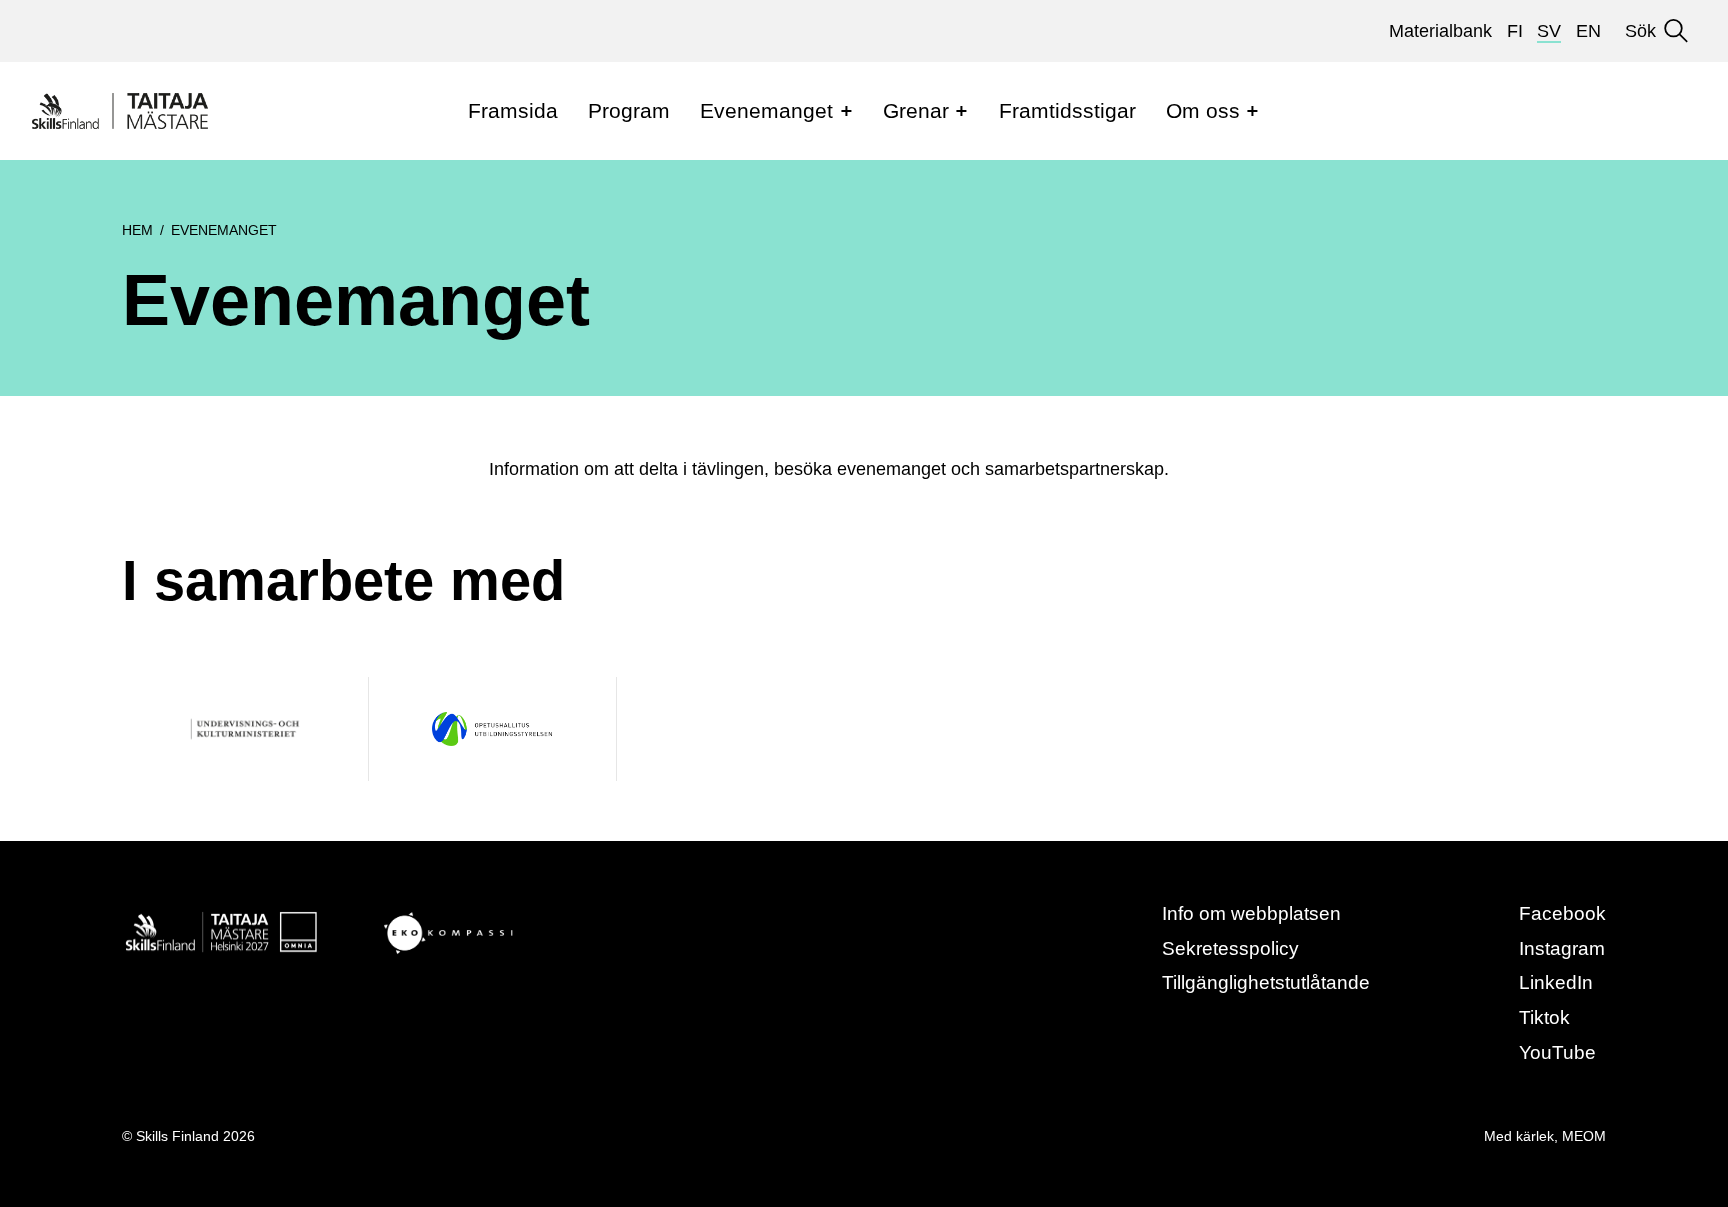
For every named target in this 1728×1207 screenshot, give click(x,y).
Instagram (1562, 948)
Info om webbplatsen (1251, 913)
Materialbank (1440, 31)
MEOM (1584, 1136)
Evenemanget (766, 110)
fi (1515, 31)
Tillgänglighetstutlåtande (1266, 982)
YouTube (1557, 1052)
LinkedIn (1556, 982)
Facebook (1562, 913)
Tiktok (1544, 1017)
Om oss (1203, 110)
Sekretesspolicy (1230, 948)
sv (1549, 31)
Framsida (513, 110)
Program (629, 110)
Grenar (916, 110)
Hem (137, 230)
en (1588, 31)
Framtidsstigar (1067, 110)
